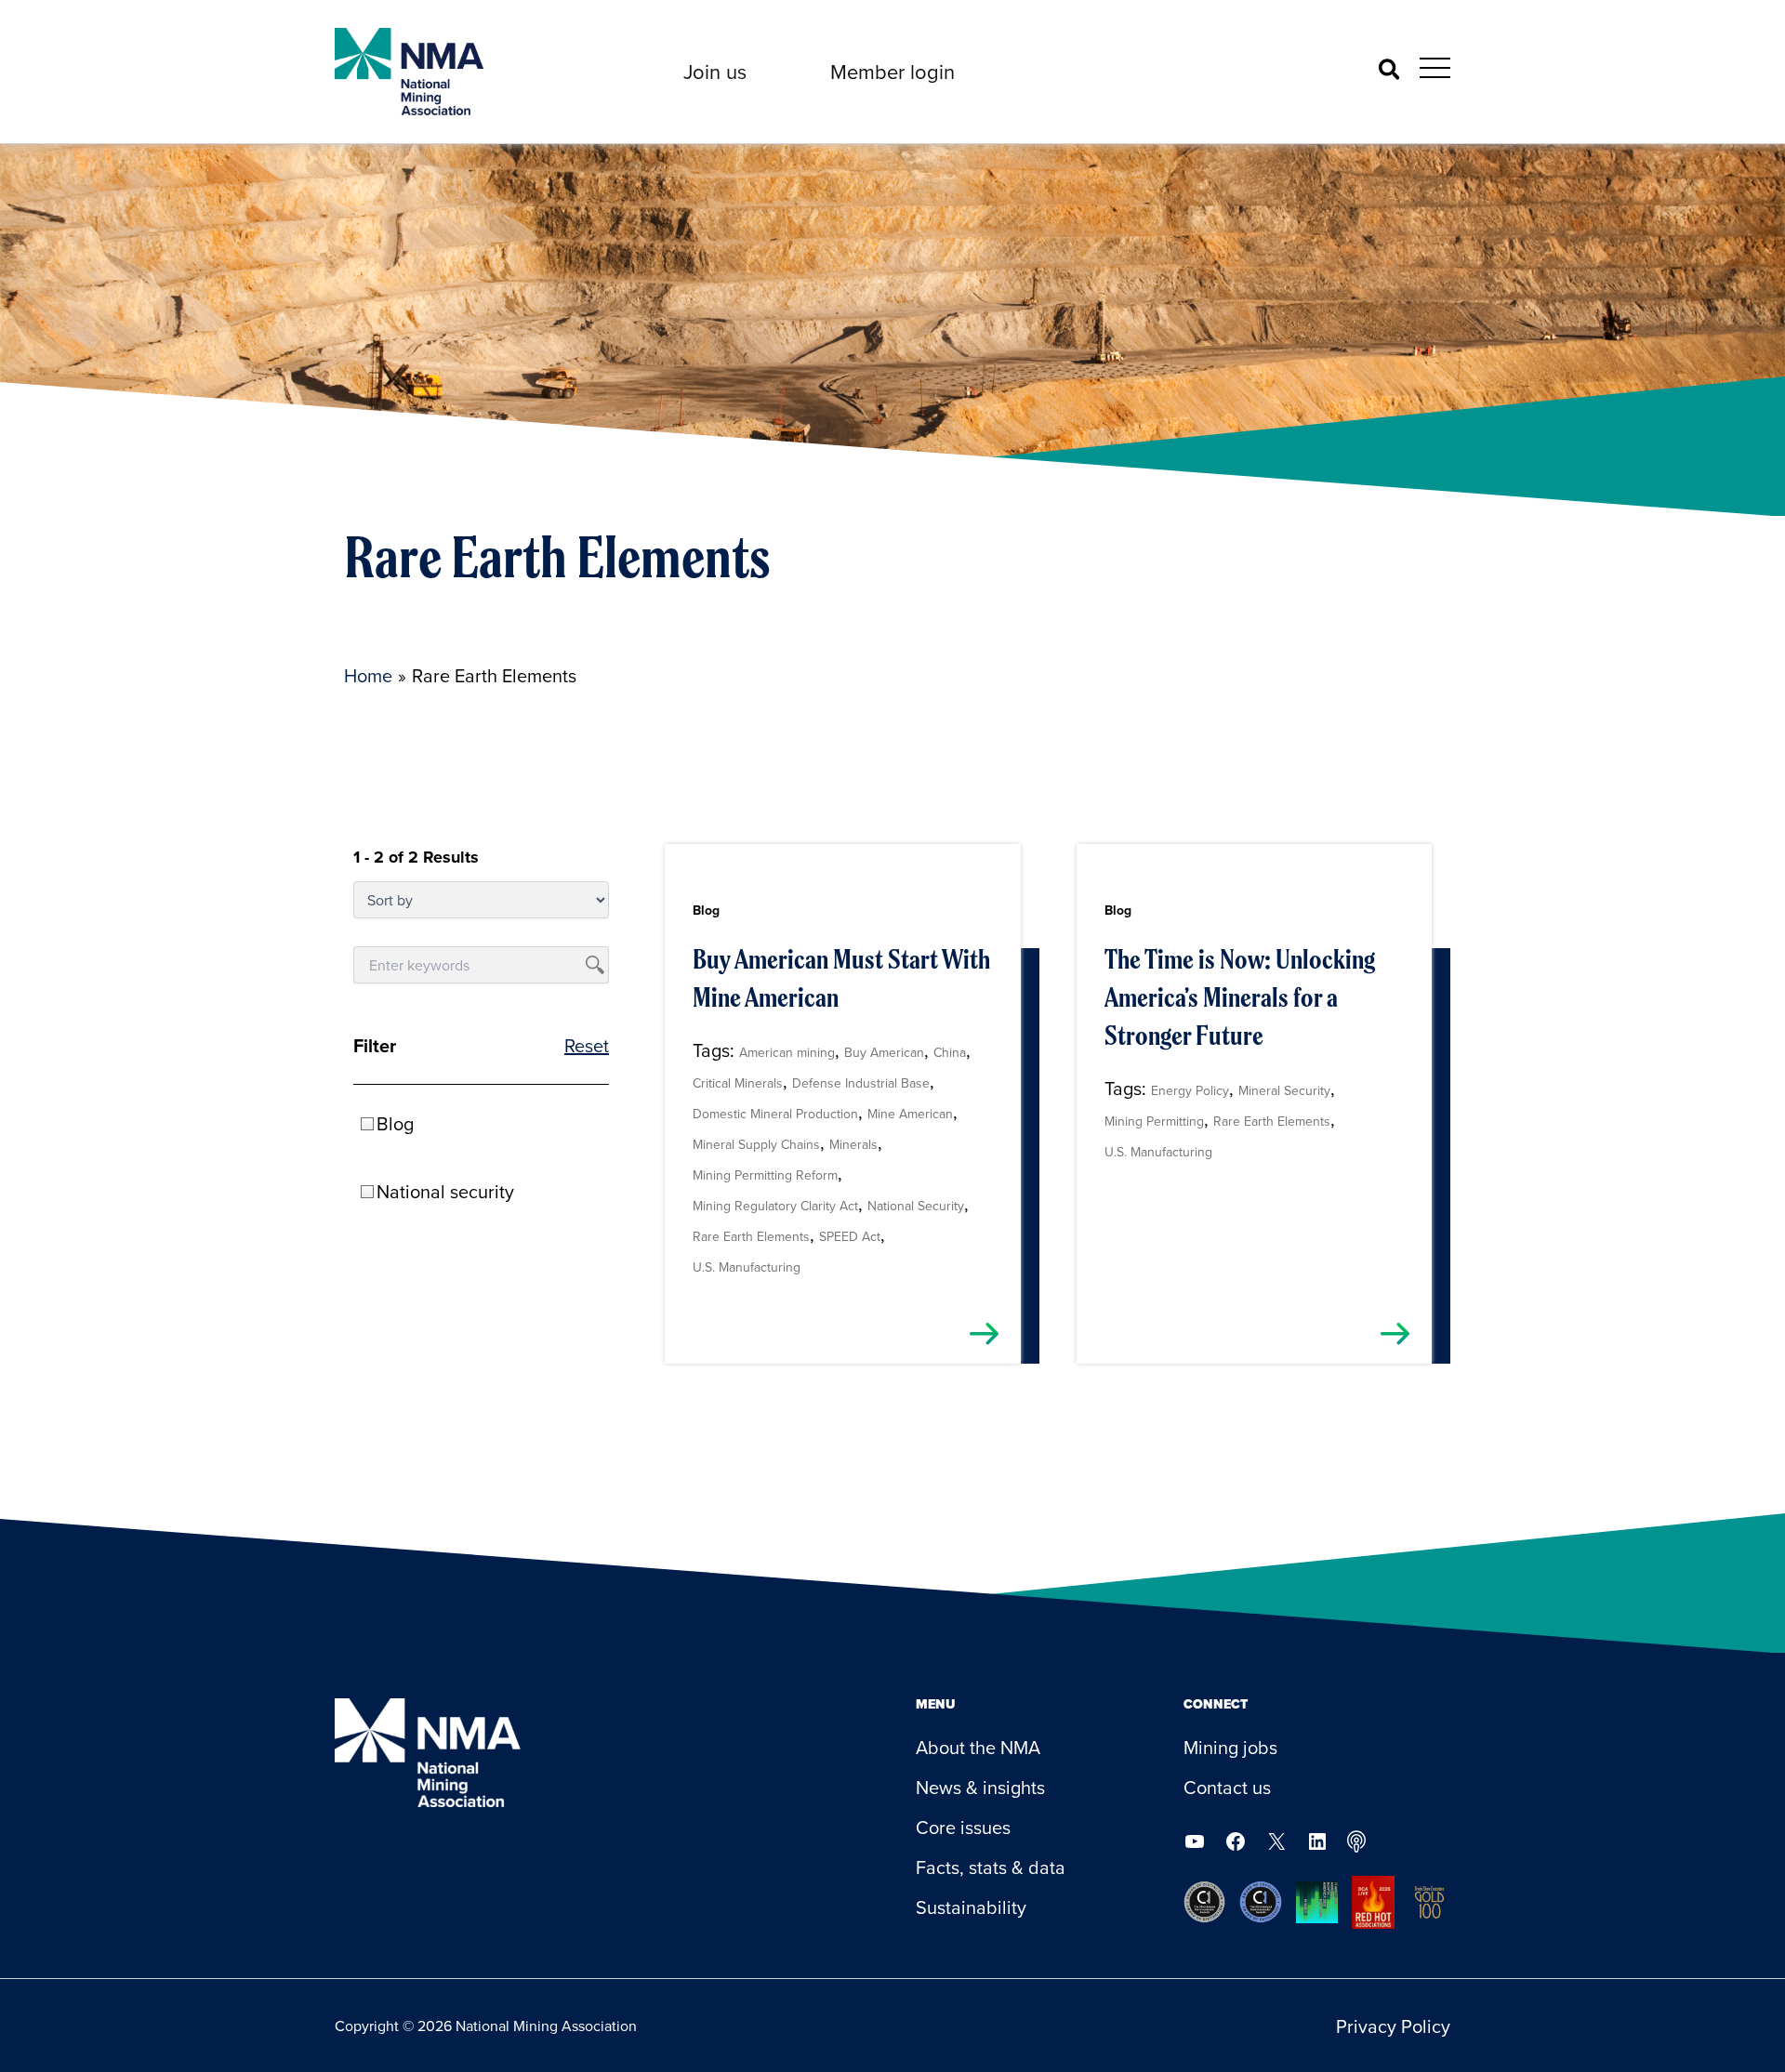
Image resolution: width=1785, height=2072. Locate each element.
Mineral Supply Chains (756, 1144)
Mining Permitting (1154, 1121)
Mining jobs (1230, 1747)
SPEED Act (850, 1236)
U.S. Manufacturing (747, 1267)
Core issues (963, 1827)
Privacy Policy (1393, 2026)
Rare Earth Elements (751, 1236)
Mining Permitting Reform (765, 1175)
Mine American (910, 1114)
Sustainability (971, 1907)
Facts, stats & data (991, 1867)
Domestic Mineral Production (775, 1114)
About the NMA (978, 1747)
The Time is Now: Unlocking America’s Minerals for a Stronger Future (1240, 997)
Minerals (853, 1144)
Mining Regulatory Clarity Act (775, 1206)
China (950, 1052)
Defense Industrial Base (861, 1083)
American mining (787, 1052)
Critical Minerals (738, 1083)
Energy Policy (1190, 1090)
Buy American (884, 1052)
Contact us (1227, 1787)
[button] (715, 72)
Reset (587, 1045)
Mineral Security (1284, 1090)
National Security (916, 1206)
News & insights (980, 1787)
